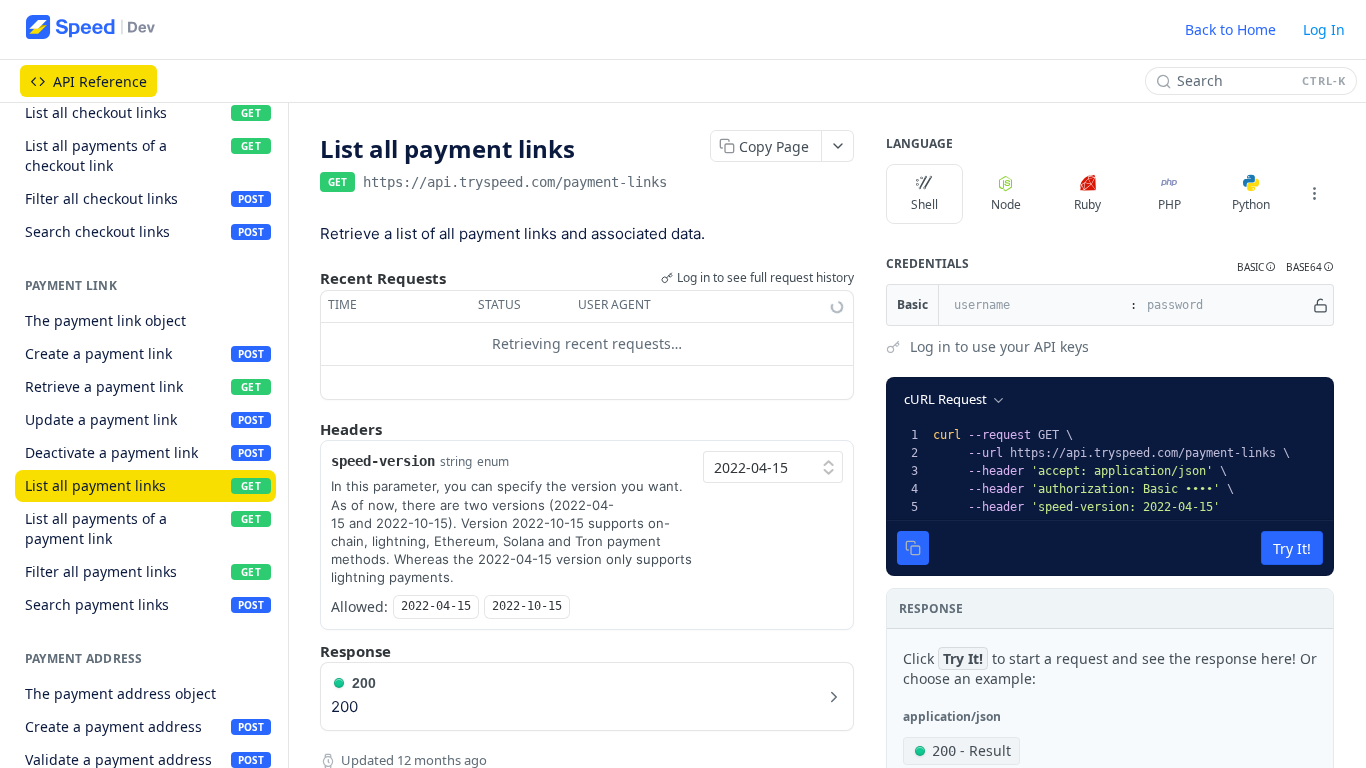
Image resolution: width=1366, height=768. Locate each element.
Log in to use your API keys (999, 346)
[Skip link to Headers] (306, 429)
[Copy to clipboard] (687, 184)
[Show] (1320, 305)
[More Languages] (1314, 194)
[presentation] (1131, 471)
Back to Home (1230, 29)
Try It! (1292, 548)
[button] (1256, 267)
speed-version (383, 461)
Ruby (1087, 204)
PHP (1169, 204)
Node (1006, 204)
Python (1251, 204)
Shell (924, 204)
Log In (1324, 29)
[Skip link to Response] (306, 651)
